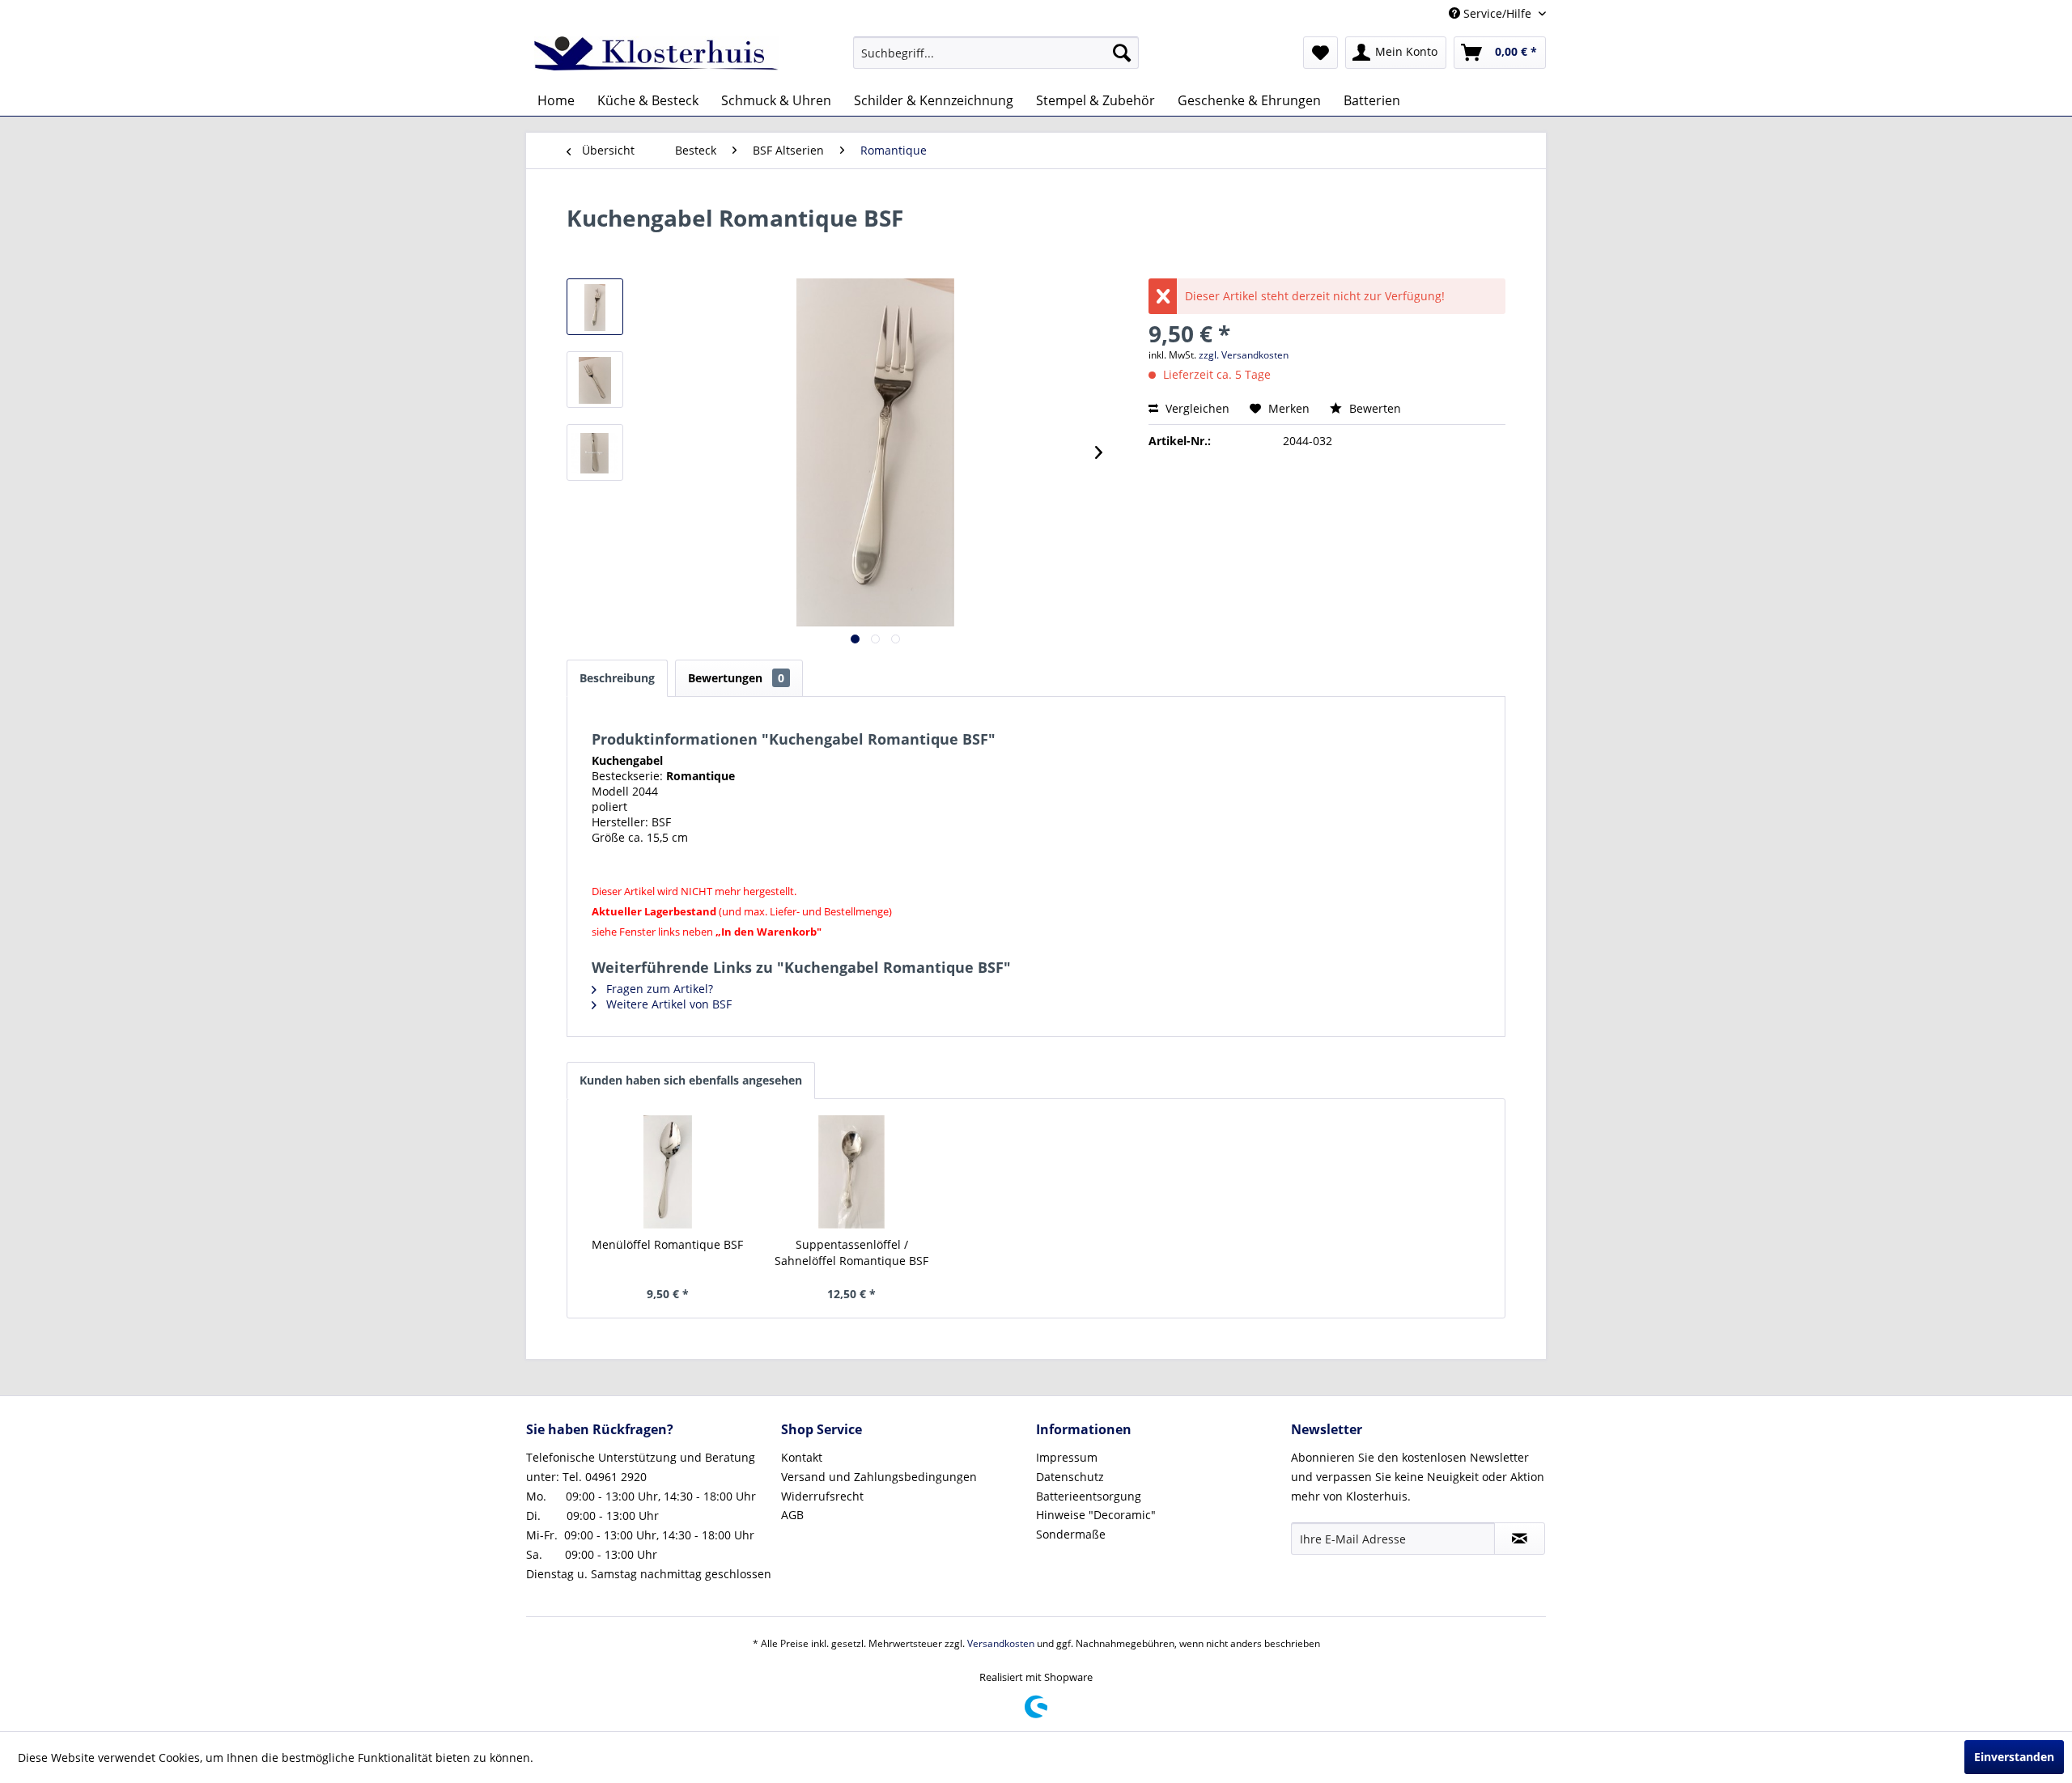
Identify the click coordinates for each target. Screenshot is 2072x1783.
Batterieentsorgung (1089, 1496)
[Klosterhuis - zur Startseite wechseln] (656, 57)
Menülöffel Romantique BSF (667, 1244)
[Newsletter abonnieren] (1520, 1539)
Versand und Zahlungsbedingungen (879, 1477)
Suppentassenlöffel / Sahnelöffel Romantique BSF (851, 1252)
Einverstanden (2014, 1757)
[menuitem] (996, 53)
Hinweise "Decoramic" (1096, 1515)
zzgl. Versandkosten (1244, 355)
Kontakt (802, 1457)
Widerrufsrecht (822, 1496)
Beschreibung (617, 678)
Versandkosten (1001, 1643)
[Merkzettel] (1320, 53)
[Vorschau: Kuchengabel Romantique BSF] (595, 307)
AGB (792, 1515)
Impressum (1067, 1457)
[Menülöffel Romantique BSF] (668, 1172)
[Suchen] (1122, 53)
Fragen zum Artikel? (658, 989)
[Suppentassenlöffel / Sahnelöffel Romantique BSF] (852, 1172)
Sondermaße (1071, 1534)
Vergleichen (1196, 408)
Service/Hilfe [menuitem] (1497, 13)
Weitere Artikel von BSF (667, 1004)
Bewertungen (736, 678)
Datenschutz (1070, 1477)
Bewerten (1374, 408)
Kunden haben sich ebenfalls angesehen (691, 1080)
